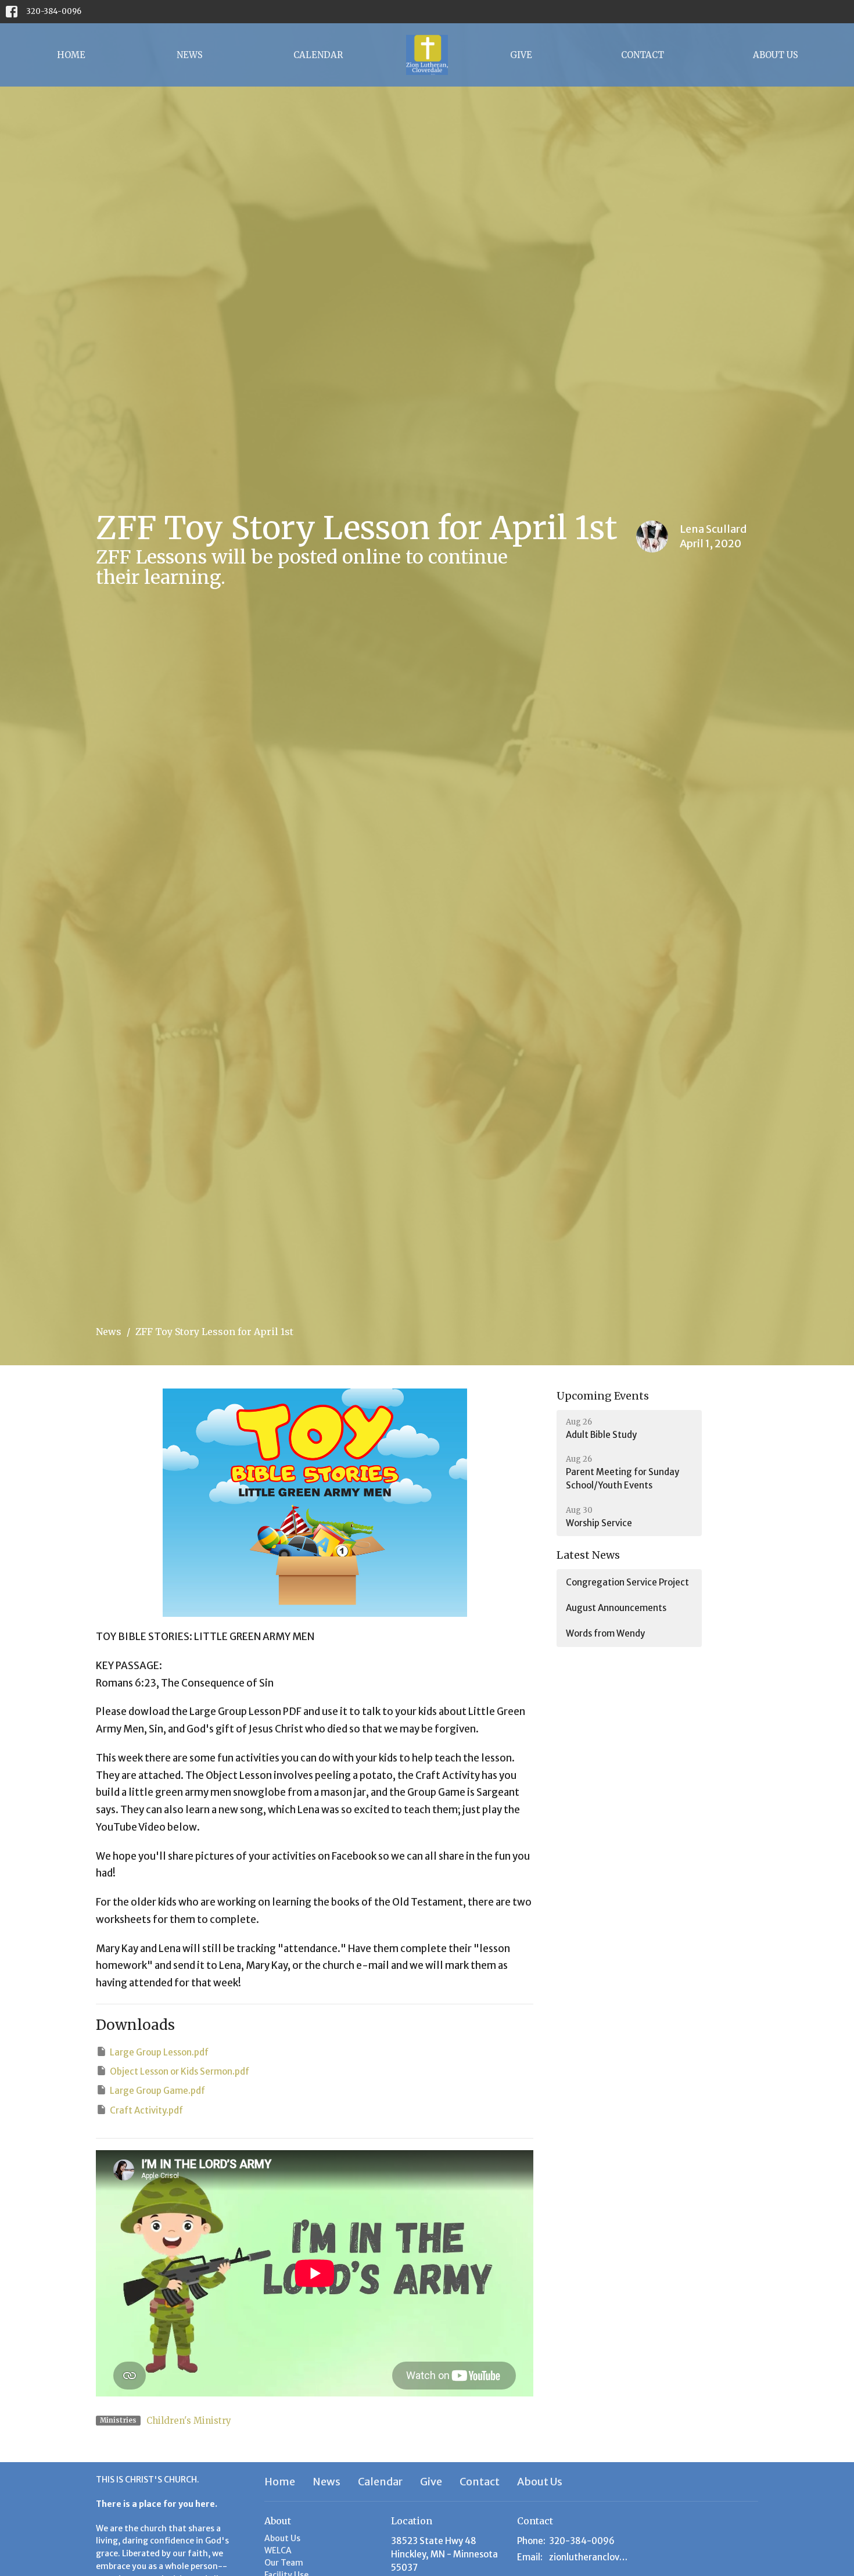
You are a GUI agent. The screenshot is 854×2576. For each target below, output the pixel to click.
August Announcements (616, 1608)
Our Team (284, 2563)
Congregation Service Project (627, 1582)
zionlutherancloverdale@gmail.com (591, 2557)
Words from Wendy (605, 1633)
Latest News (588, 1555)
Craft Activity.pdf (146, 2110)
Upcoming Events (603, 1396)
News (190, 55)
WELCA (278, 2550)
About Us (776, 55)
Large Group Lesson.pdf (159, 2052)
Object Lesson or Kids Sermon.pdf (180, 2071)
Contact (643, 55)
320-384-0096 (54, 11)
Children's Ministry (189, 2421)
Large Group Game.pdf (157, 2091)
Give (521, 55)
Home (71, 55)
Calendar (318, 55)
